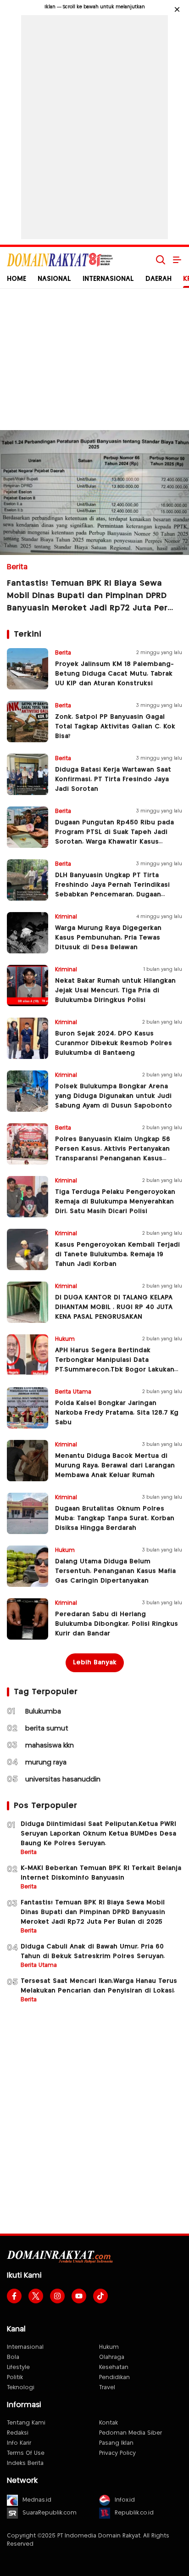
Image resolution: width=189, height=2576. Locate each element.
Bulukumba (43, 1712)
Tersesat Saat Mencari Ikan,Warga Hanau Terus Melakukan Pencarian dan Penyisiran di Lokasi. (99, 1986)
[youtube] (79, 2296)
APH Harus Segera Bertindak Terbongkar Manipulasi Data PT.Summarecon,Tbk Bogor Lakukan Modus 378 (115, 1365)
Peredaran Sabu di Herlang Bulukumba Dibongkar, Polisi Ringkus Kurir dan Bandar (117, 1624)
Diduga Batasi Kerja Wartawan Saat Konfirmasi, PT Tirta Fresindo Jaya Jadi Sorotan (113, 779)
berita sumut (47, 1729)
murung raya (46, 1763)
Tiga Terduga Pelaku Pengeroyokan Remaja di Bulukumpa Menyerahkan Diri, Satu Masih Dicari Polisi (115, 1202)
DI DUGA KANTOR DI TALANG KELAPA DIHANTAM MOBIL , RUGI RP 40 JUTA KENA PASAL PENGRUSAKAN (114, 1307)
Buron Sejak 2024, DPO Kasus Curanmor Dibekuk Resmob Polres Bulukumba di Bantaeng (114, 1043)
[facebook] (14, 2296)
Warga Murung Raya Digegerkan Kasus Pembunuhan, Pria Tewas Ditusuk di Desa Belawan (108, 938)
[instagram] (57, 2296)
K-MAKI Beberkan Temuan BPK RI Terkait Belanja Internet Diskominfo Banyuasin (101, 1873)
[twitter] (36, 2296)
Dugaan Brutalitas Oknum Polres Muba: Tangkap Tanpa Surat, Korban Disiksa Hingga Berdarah (115, 1518)
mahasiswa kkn (50, 1746)
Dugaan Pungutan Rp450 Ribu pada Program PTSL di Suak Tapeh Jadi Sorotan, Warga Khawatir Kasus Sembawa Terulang (114, 837)
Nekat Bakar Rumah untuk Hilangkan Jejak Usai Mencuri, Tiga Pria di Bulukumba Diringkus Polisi (115, 991)
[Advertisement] (94, 125)
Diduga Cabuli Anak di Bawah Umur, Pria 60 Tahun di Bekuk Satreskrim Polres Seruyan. (93, 1952)
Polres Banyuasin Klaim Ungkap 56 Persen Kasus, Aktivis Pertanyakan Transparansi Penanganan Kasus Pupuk (113, 1154)
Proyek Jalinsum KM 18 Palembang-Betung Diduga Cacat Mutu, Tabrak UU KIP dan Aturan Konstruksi (114, 674)
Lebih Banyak (95, 1663)
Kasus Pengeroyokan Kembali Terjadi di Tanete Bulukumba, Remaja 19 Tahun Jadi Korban (117, 1254)
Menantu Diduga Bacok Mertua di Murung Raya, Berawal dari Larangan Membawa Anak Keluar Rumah (115, 1466)
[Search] (161, 260)
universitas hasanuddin (63, 1780)
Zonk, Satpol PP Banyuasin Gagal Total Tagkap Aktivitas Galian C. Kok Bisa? (115, 727)
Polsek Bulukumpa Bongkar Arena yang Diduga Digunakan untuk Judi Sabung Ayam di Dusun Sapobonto (114, 1096)
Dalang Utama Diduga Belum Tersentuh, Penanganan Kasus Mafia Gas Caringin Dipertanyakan (115, 1571)
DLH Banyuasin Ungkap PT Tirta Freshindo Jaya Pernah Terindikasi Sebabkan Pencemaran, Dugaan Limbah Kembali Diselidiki (112, 890)
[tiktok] (100, 2296)
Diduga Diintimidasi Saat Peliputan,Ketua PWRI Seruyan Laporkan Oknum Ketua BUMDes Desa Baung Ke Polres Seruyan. (98, 1834)
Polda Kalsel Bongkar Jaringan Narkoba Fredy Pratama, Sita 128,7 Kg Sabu (117, 1413)
